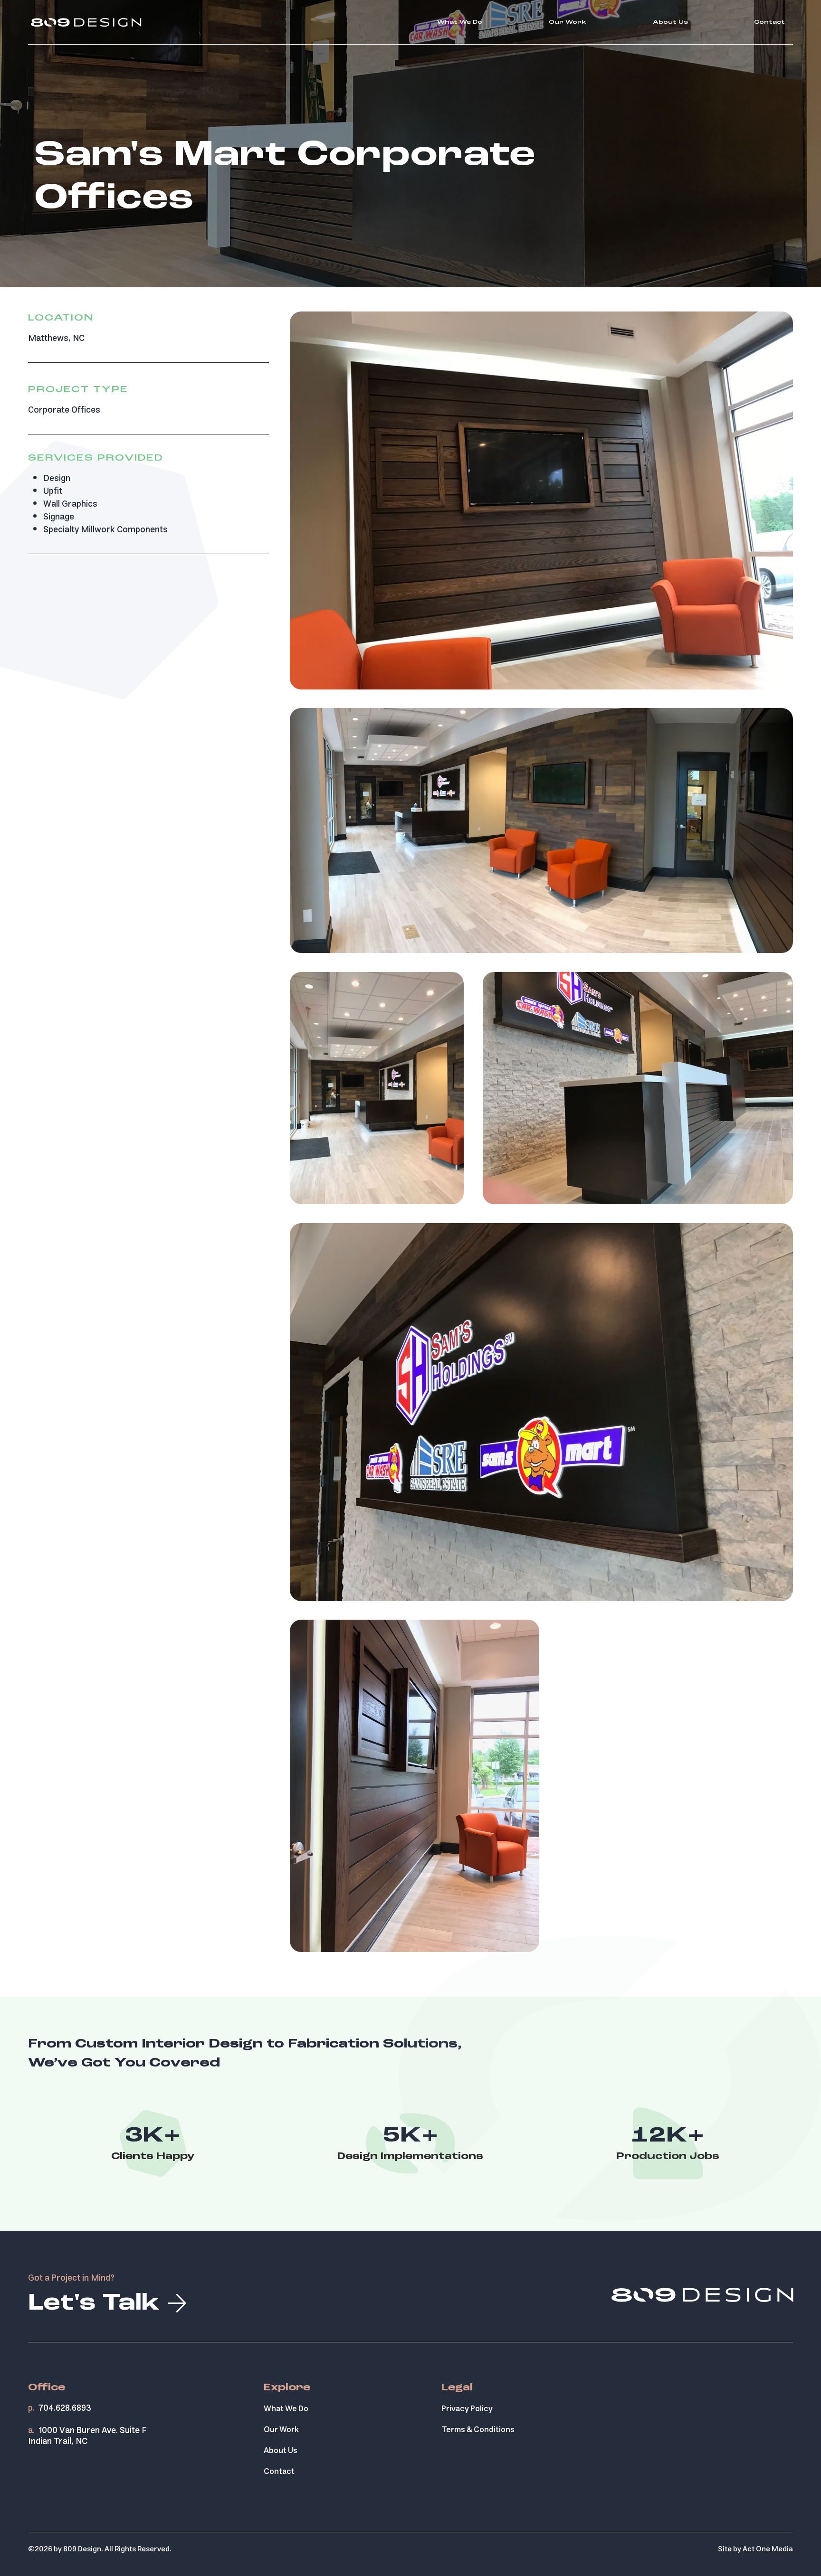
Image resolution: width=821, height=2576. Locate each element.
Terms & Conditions (478, 2430)
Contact (279, 2472)
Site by (755, 2549)
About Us (281, 2451)
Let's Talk (94, 2304)
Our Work (281, 2430)
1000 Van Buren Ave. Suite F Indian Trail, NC (87, 2436)
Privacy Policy (467, 2409)
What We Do (286, 2409)
